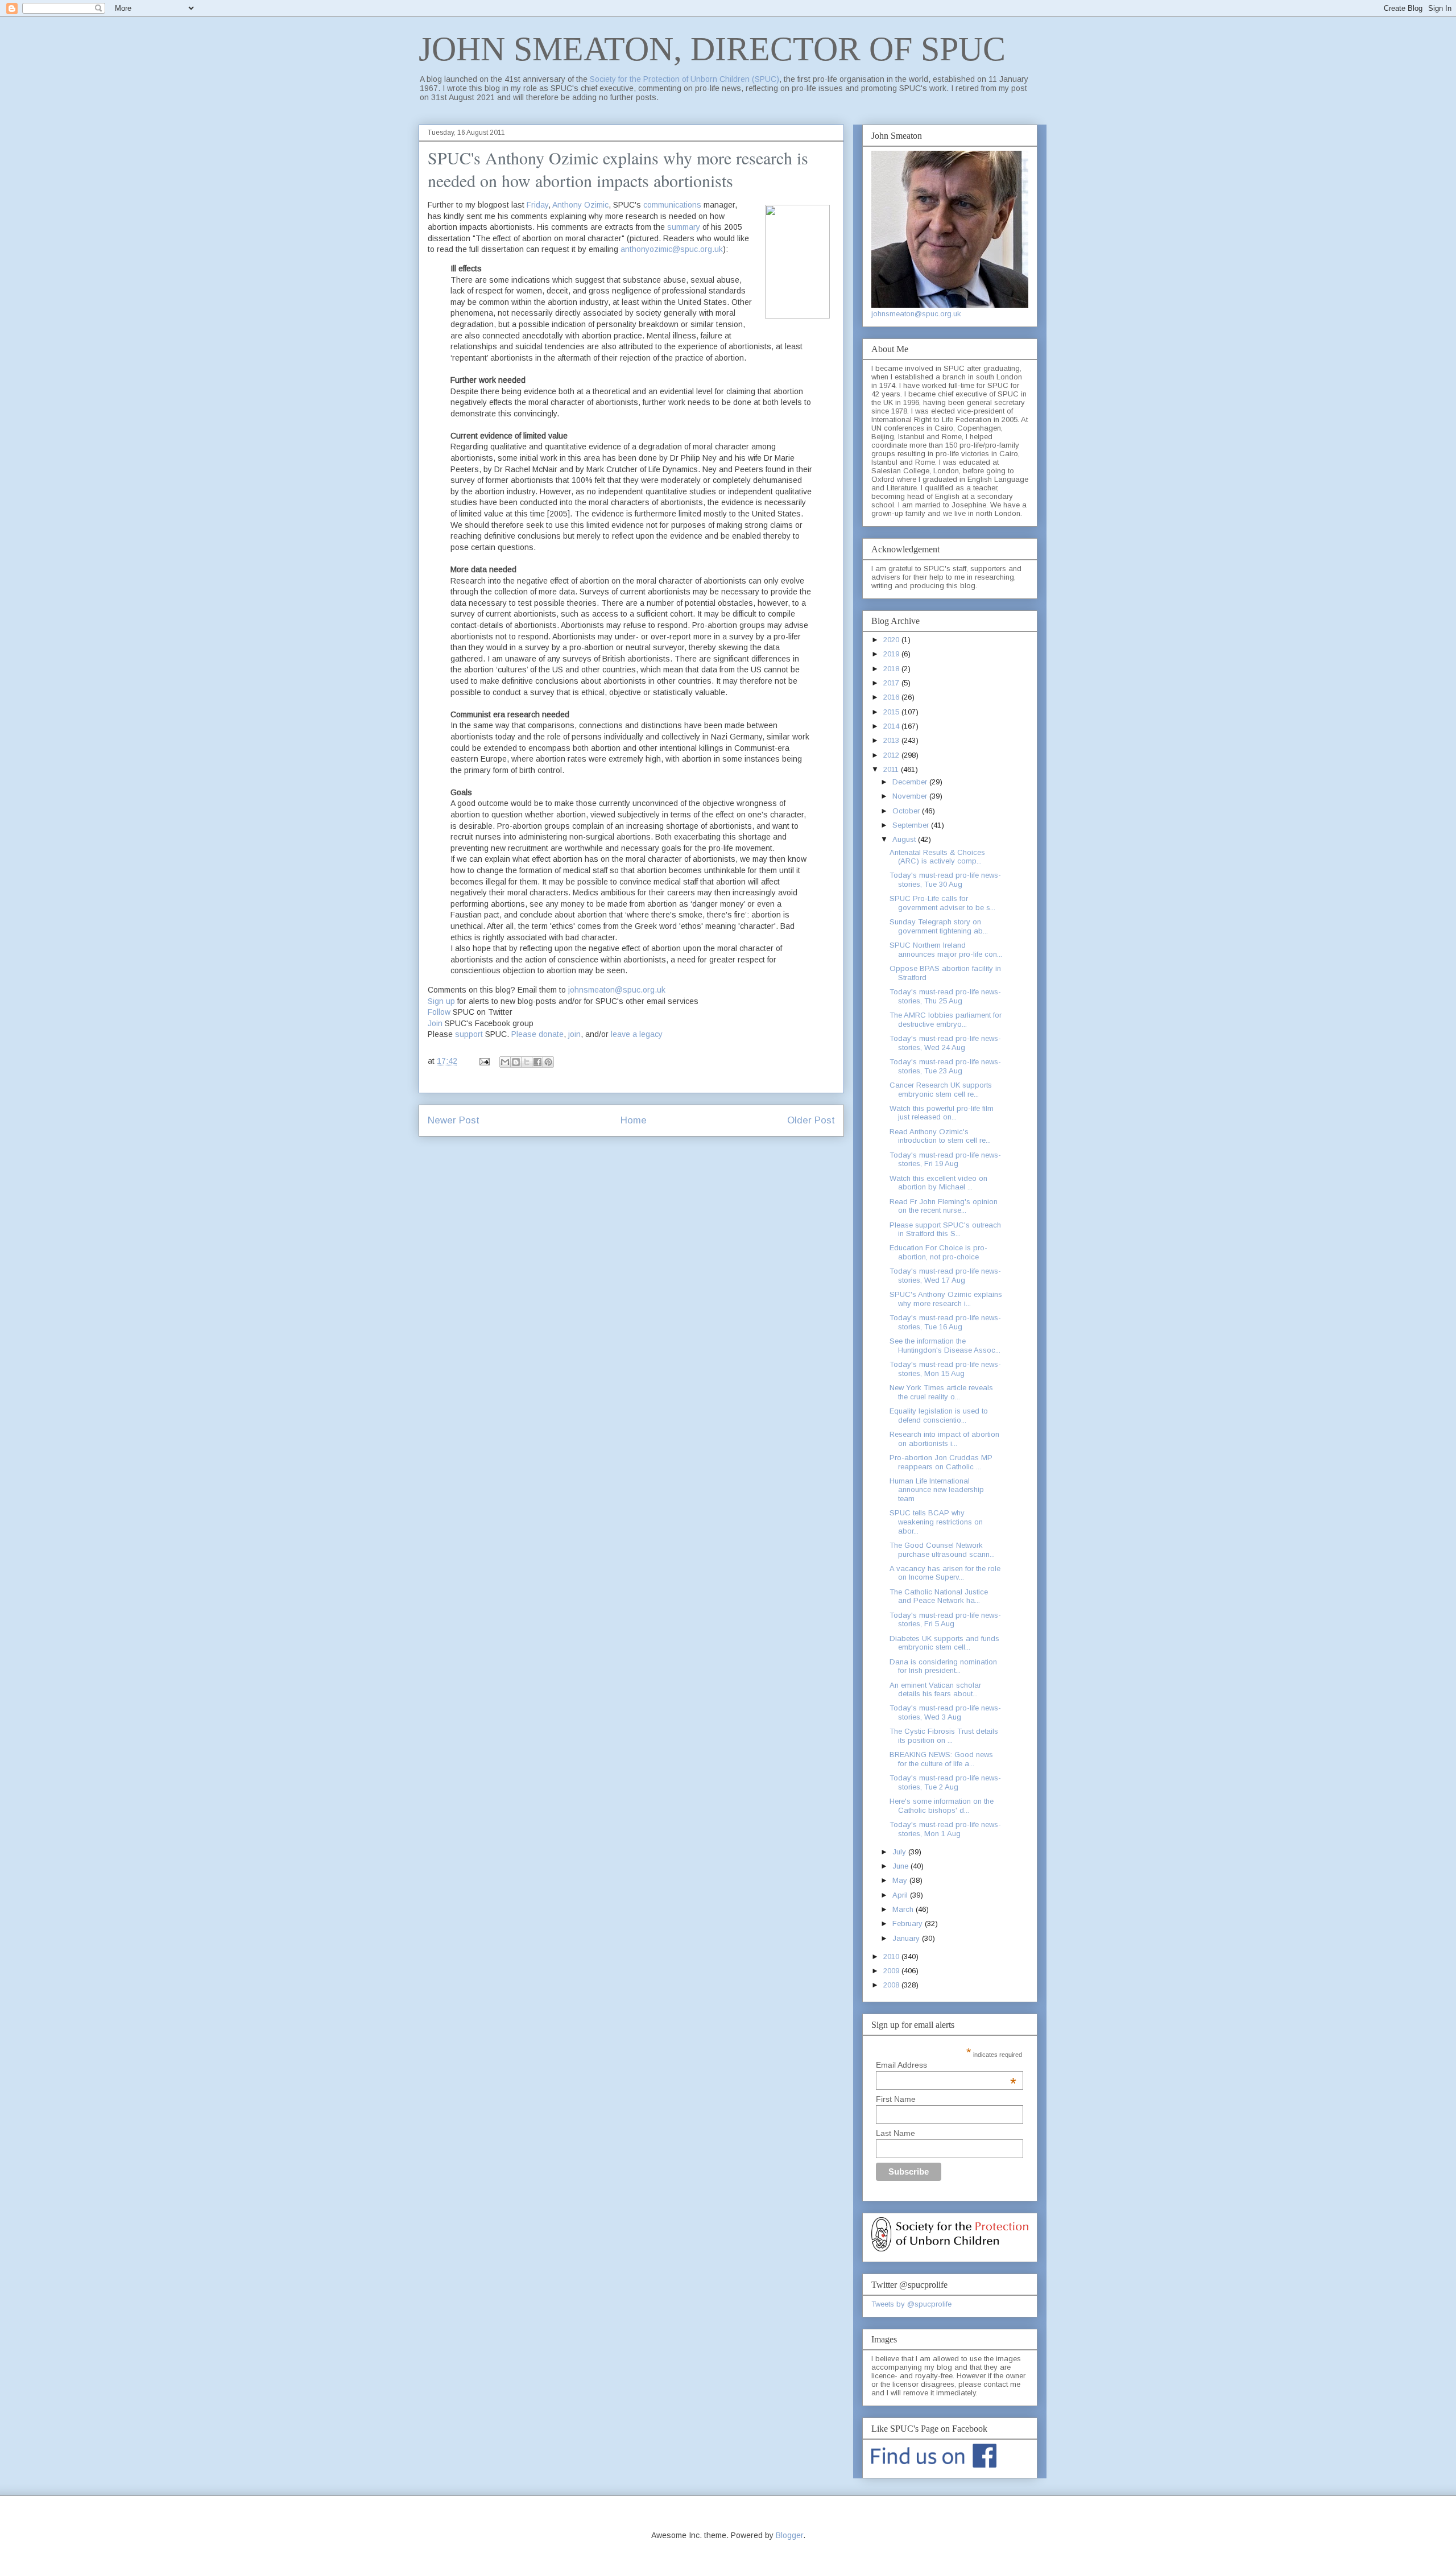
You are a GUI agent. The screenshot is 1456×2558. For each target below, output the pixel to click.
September (912, 825)
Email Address (946, 2065)
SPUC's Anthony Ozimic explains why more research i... (946, 1299)
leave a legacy (637, 1034)
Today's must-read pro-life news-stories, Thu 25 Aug (945, 996)
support (469, 1034)
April (901, 1895)
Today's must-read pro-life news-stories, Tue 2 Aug (945, 1782)
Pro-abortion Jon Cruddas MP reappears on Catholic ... (941, 1462)
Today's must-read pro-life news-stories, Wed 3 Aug (945, 1712)
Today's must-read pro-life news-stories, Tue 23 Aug (945, 1066)
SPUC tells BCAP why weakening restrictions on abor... (936, 1522)
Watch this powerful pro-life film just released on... (942, 1113)
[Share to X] (527, 1062)
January (907, 1938)
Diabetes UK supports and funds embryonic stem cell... (944, 1643)
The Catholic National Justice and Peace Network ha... (939, 1596)
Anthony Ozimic (580, 205)
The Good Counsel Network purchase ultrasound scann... (942, 1550)
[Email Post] (484, 1061)
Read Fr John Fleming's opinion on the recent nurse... (944, 1206)
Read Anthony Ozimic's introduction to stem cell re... (940, 1136)
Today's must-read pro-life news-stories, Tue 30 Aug (945, 880)
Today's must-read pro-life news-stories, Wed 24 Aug (945, 1043)
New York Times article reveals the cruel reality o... (941, 1392)
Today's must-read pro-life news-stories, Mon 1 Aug (945, 1829)
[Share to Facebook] (537, 1062)
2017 (892, 683)
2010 (892, 1956)
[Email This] (505, 1062)
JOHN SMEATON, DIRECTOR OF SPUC (712, 49)
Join (435, 1023)
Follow (439, 1012)
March (904, 1909)
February (909, 1923)
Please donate (537, 1034)
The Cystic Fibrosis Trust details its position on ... (944, 1736)
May (901, 1880)
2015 (892, 712)
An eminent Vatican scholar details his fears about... (935, 1690)
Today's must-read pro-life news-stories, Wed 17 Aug (945, 1276)
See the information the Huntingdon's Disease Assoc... (945, 1346)
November (911, 796)
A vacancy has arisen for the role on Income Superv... (945, 1573)
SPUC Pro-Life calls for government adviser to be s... (942, 903)
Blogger (789, 2535)
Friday (537, 205)
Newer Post (454, 1120)
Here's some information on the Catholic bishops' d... (942, 1806)
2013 (892, 740)
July (900, 1852)
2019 (892, 654)
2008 (892, 1985)
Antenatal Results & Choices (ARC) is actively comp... (937, 857)
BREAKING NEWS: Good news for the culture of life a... (941, 1759)
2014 (892, 726)
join (574, 1034)
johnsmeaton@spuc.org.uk (617, 990)
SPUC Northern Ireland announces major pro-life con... (946, 950)
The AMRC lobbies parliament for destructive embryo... (946, 1020)
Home (634, 1120)
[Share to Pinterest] (548, 1062)
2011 (892, 769)
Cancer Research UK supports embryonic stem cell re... (941, 1090)
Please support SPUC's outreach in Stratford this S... (945, 1230)
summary (684, 227)
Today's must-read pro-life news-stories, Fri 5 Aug (945, 1620)
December (911, 782)
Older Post (811, 1120)
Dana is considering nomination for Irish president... (943, 1666)
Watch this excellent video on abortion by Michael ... (938, 1183)
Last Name (895, 2133)
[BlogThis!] (516, 1062)
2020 (892, 640)
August (905, 839)
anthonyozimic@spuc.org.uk (672, 249)
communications (673, 205)
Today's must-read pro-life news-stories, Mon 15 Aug (945, 1369)
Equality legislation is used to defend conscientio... (939, 1416)
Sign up (441, 1001)
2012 (892, 755)
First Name (896, 2099)
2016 (892, 697)
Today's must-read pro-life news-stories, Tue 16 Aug (945, 1322)
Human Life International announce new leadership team (937, 1490)
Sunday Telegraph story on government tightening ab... (939, 926)
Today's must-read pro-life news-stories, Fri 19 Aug (945, 1160)
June (901, 1866)
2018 (892, 669)
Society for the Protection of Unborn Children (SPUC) (684, 79)
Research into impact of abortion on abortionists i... (944, 1439)
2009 (892, 1971)
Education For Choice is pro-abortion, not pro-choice (938, 1252)
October (907, 811)
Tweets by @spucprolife (911, 2304)
